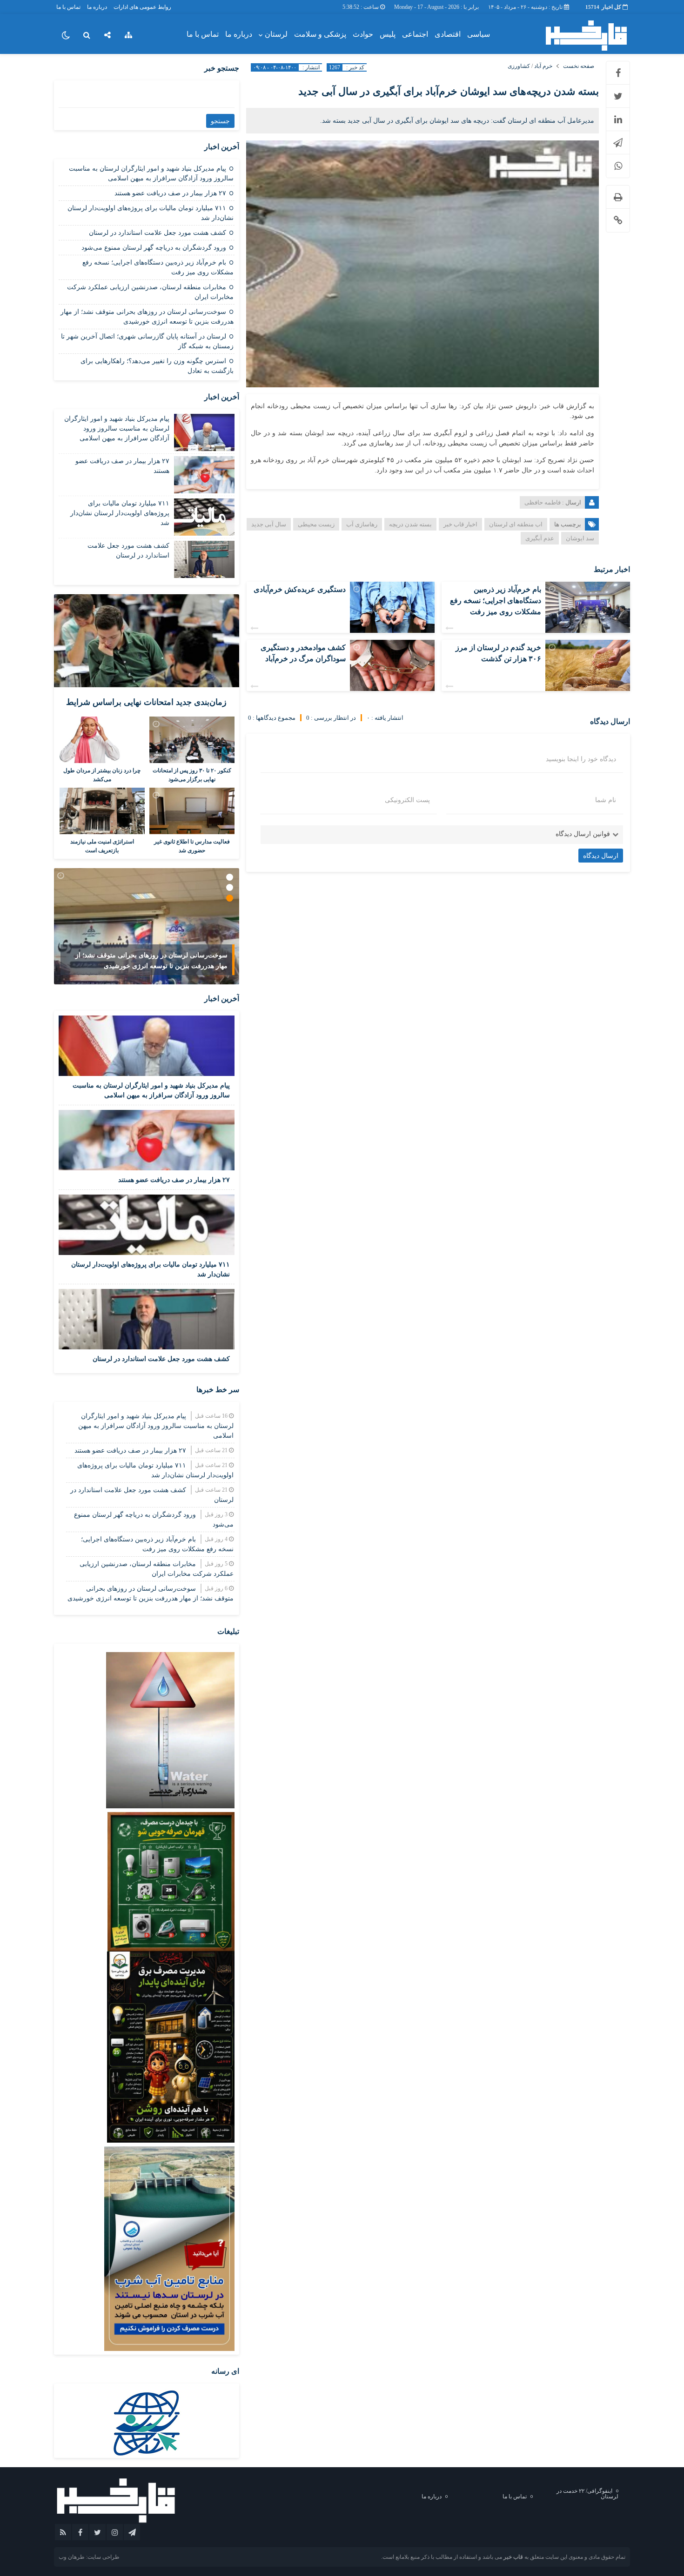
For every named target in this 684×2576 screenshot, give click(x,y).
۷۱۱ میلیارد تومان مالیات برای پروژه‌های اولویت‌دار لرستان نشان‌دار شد (120, 513)
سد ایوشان (580, 538)
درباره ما (97, 7)
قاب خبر (513, 2557)
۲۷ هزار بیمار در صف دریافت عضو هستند (170, 193)
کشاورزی (519, 66)
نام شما (606, 800)
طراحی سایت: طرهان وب (89, 2557)
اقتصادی (448, 34)
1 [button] (230, 877)
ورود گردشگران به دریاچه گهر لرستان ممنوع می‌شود (154, 248)
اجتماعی (415, 34)
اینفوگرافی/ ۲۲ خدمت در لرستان (587, 2494)
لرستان (276, 34)
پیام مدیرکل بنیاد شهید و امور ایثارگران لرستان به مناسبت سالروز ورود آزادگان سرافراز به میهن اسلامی (117, 428)
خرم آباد (543, 66)
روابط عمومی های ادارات (142, 7)
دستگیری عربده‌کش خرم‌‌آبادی (300, 589)
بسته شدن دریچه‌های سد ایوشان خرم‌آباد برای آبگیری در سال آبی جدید (449, 91)
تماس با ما (68, 7)
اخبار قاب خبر (460, 524)
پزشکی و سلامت (320, 34)
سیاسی (479, 34)
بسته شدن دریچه (410, 524)
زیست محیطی (316, 524)
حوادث (363, 34)
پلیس (388, 34)
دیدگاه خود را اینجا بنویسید (581, 759)
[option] (147, 926)
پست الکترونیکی (407, 800)
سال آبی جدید (269, 524)
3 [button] (230, 898)
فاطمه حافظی (543, 502)
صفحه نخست (579, 66)
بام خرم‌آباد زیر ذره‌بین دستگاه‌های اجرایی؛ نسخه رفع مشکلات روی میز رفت (496, 601)
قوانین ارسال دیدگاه (583, 834)
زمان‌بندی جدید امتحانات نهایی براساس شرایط (146, 702)
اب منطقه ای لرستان (516, 524)
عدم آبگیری (540, 538)
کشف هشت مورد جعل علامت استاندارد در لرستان (158, 233)
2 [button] (230, 887)
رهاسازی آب (362, 524)
